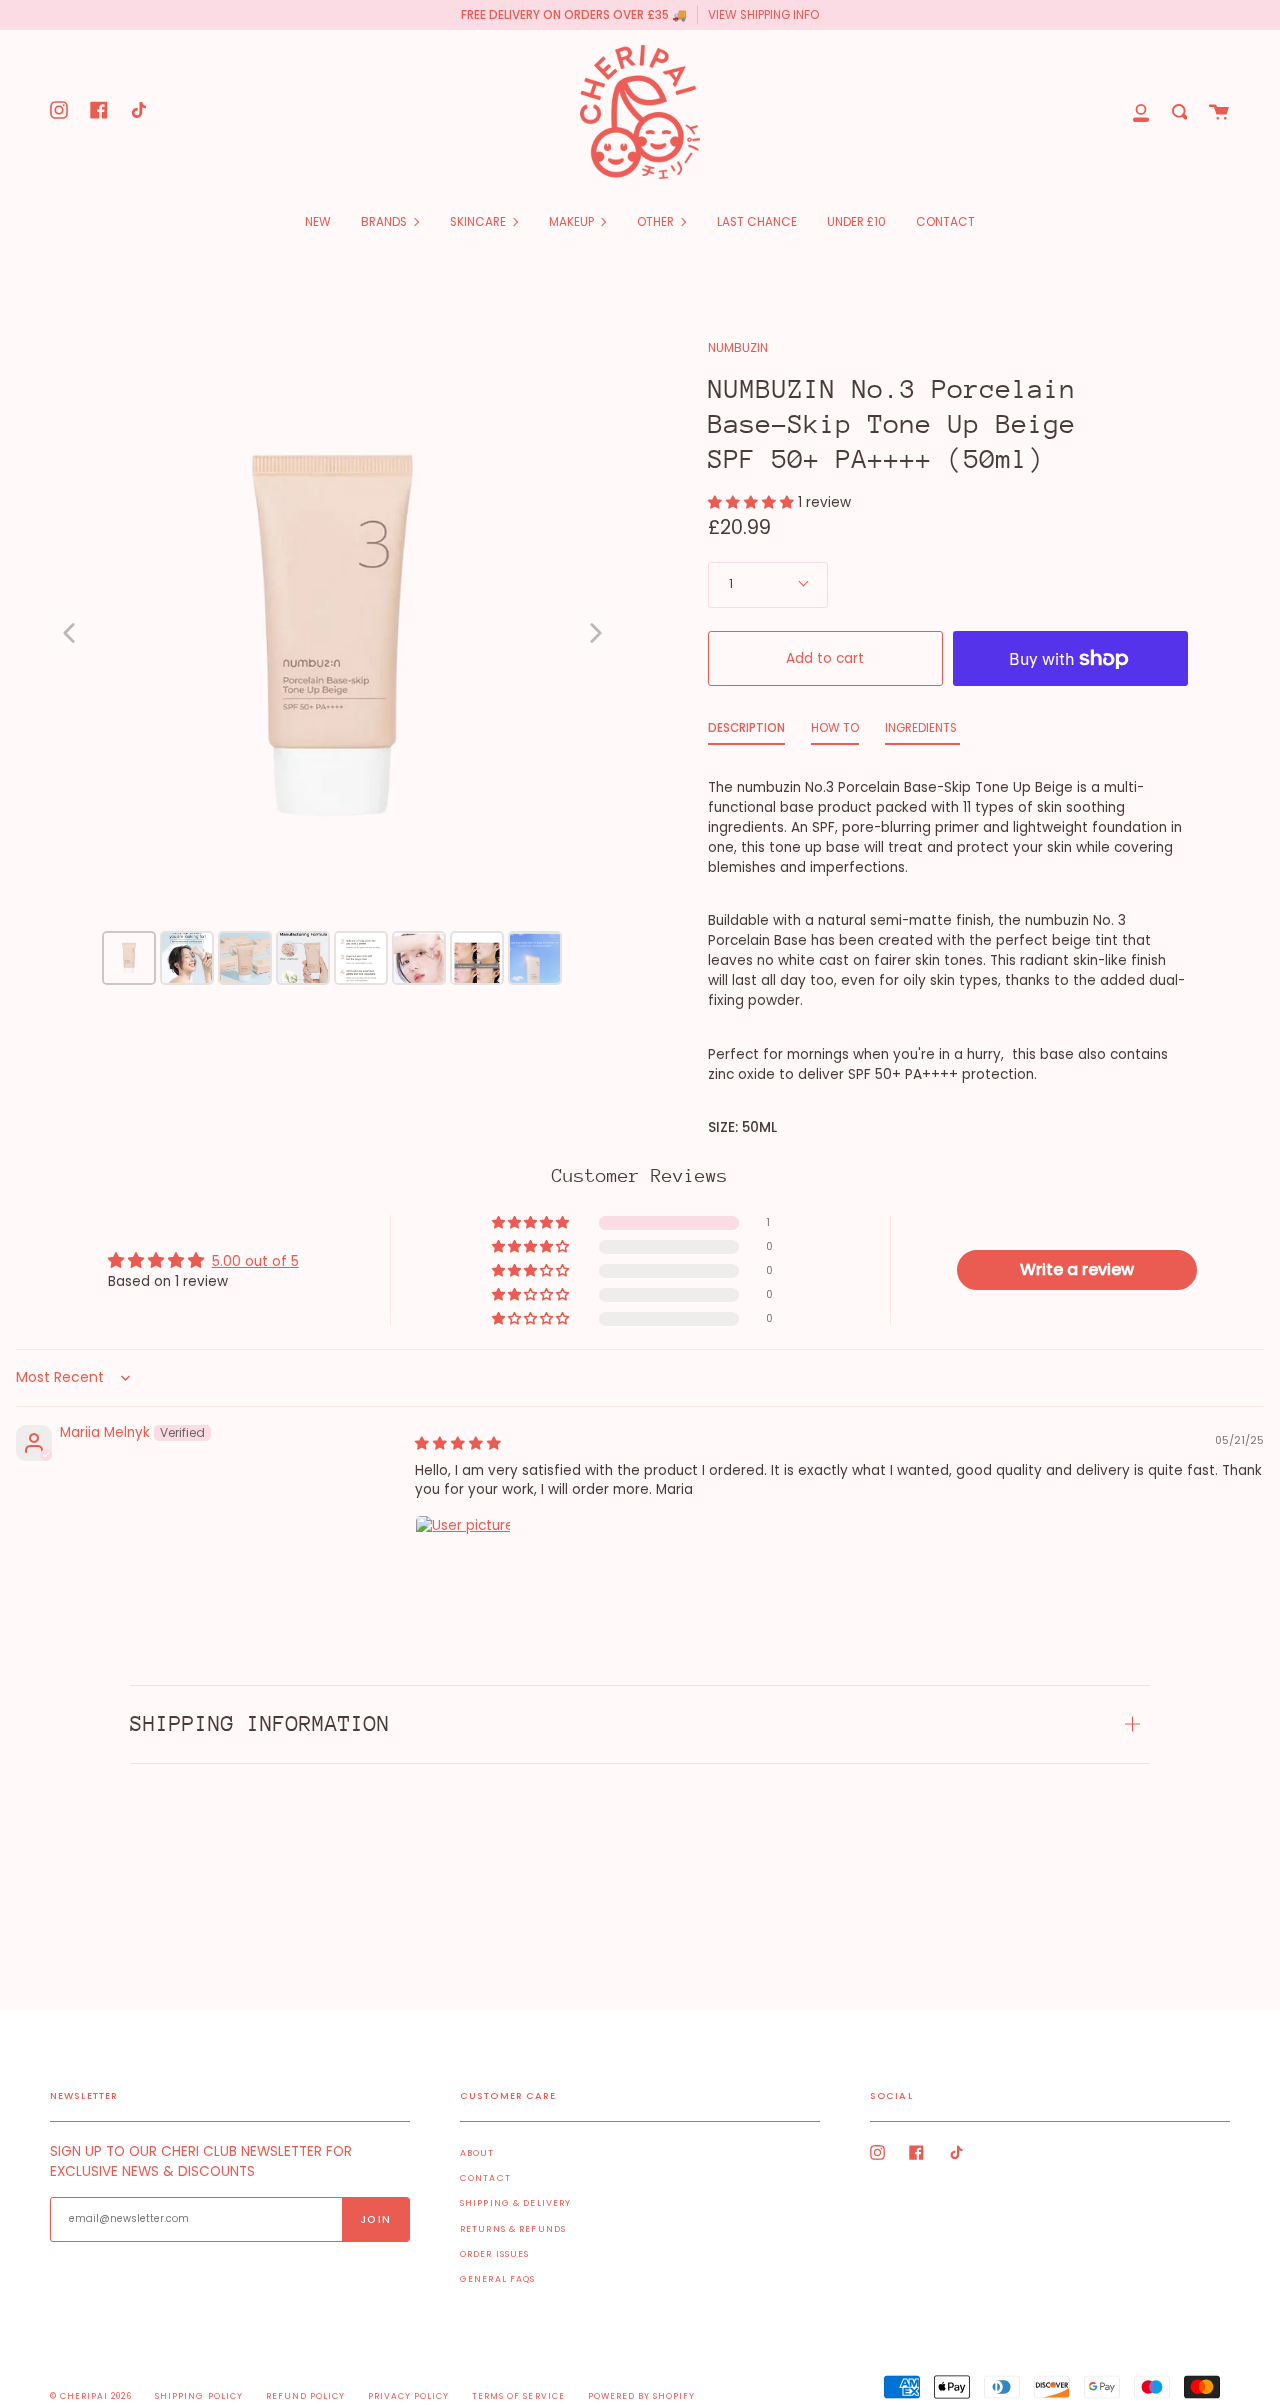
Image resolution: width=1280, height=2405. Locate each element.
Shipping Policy (198, 2396)
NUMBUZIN (738, 348)
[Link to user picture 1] (463, 1563)
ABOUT (477, 2153)
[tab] (746, 732)
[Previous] (69, 633)
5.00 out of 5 (255, 1261)
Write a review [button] (1077, 1269)
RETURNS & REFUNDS (513, 2229)
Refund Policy (305, 2396)
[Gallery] (332, 665)
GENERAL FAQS (497, 2279)
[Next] (596, 633)
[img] (458, 1443)
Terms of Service (518, 2396)
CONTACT (485, 2178)
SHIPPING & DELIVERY (515, 2203)
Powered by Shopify (641, 2396)
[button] (753, 502)
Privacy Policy (408, 2396)
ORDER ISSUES (494, 2254)
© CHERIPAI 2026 (91, 2396)
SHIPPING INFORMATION (260, 1723)
